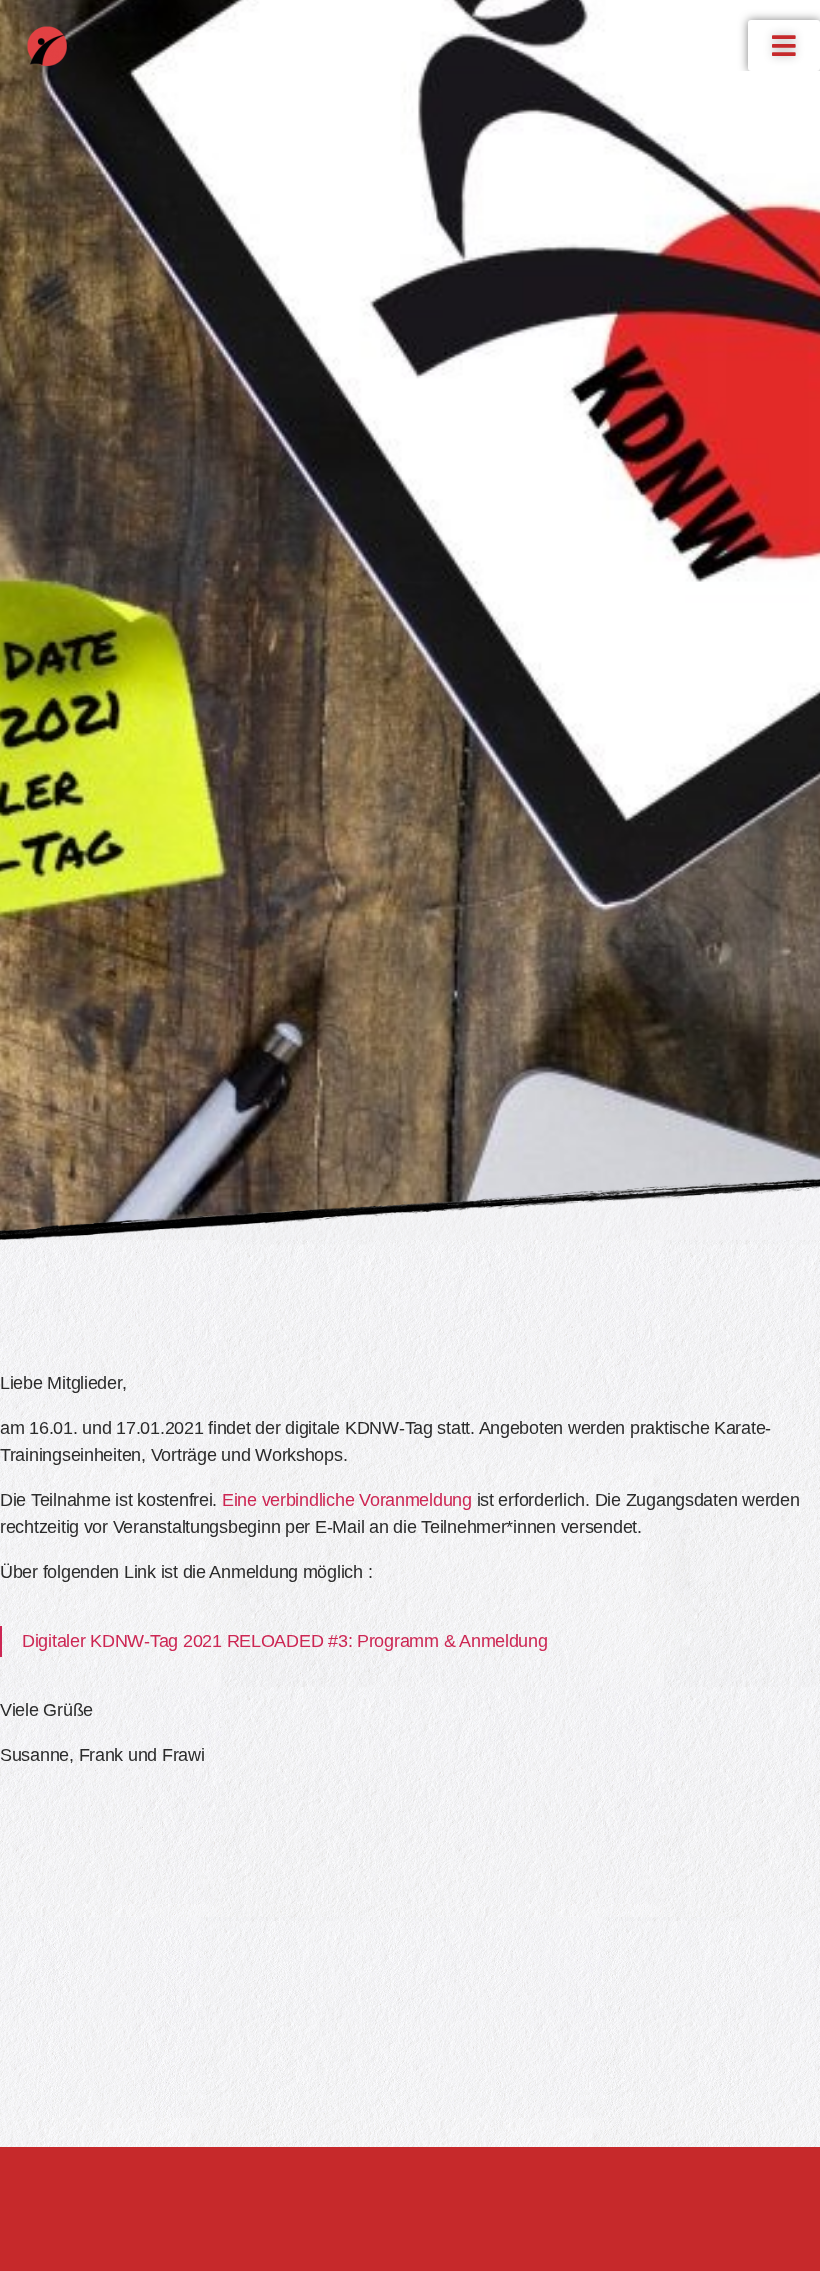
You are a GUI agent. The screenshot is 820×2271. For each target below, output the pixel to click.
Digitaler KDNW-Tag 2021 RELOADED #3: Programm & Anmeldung (285, 1641)
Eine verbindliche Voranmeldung (347, 1500)
